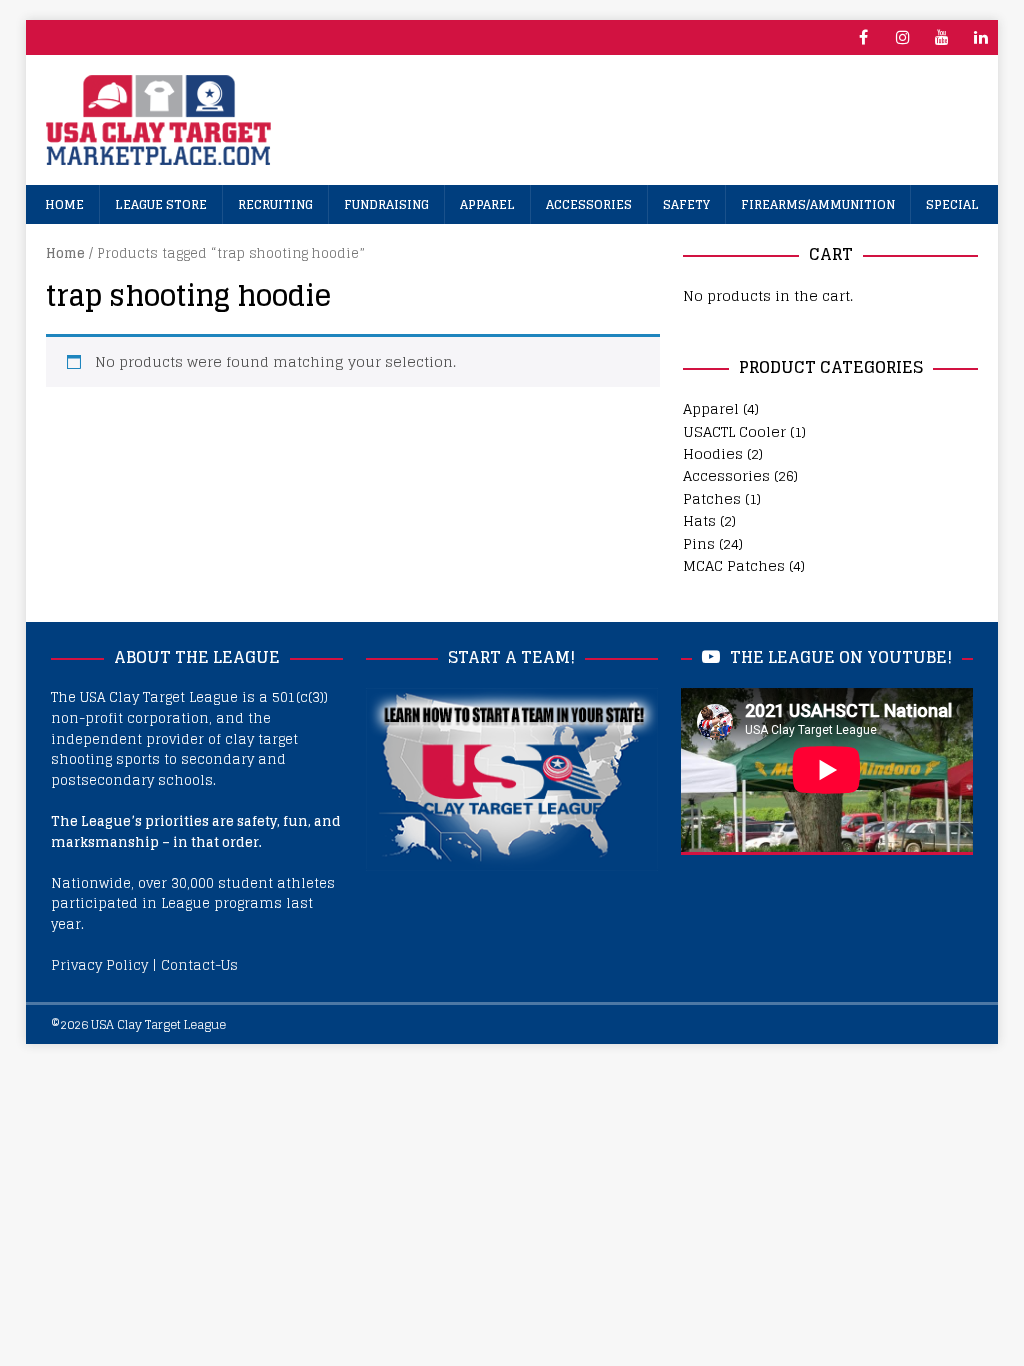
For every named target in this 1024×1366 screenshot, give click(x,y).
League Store (161, 204)
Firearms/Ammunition (818, 204)
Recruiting (275, 204)
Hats (699, 520)
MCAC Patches (734, 565)
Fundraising (386, 204)
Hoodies (713, 453)
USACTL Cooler (734, 431)
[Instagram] (902, 37)
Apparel (487, 204)
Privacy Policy (99, 965)
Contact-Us (199, 965)
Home (64, 204)
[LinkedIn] (980, 37)
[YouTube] (941, 37)
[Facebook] (863, 37)
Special (952, 204)
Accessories (589, 204)
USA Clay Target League (158, 1024)
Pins (699, 543)
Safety (686, 204)
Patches (712, 498)
